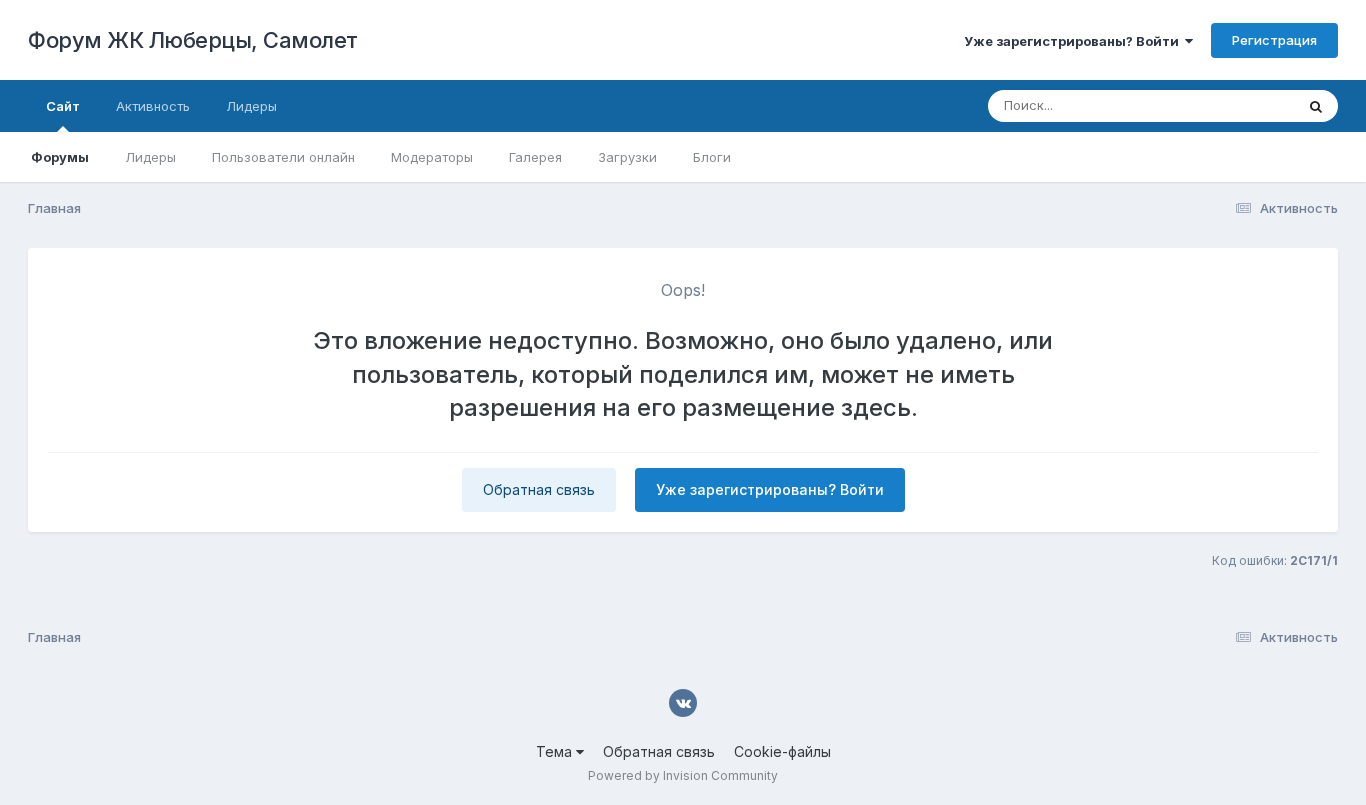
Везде (1248, 105)
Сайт (63, 106)
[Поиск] (1316, 106)
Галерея (535, 157)
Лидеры (150, 157)
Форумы (60, 157)
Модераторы (432, 157)
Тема (556, 751)
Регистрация (1274, 40)
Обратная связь (539, 489)
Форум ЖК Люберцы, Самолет (193, 40)
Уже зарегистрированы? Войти (1074, 41)
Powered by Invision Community (683, 775)
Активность (153, 106)
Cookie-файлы (782, 751)
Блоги (712, 157)
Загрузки (627, 157)
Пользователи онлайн (283, 157)
